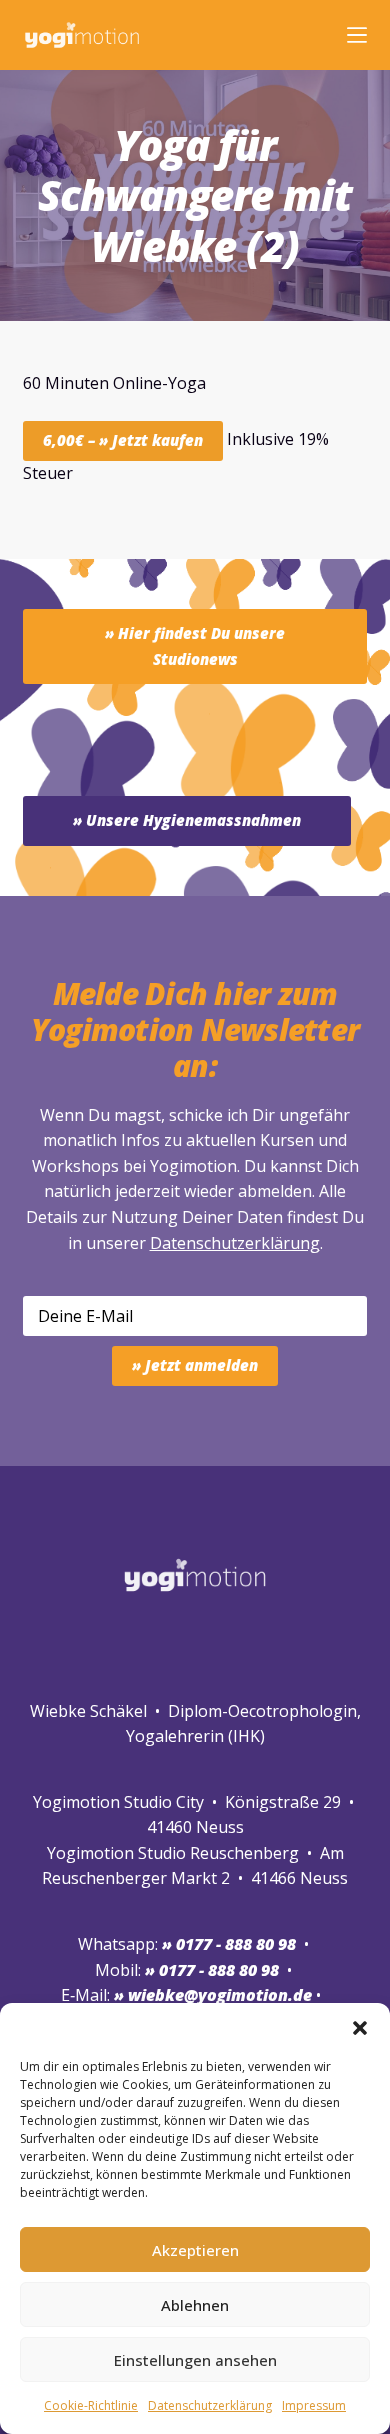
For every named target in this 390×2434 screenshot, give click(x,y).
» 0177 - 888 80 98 (212, 1970)
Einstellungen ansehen (195, 2360)
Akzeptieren (195, 2250)
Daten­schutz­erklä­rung (210, 2405)
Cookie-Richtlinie (91, 2405)
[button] (360, 2028)
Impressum (314, 2405)
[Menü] (357, 35)
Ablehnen (195, 2305)
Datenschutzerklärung (235, 1243)
